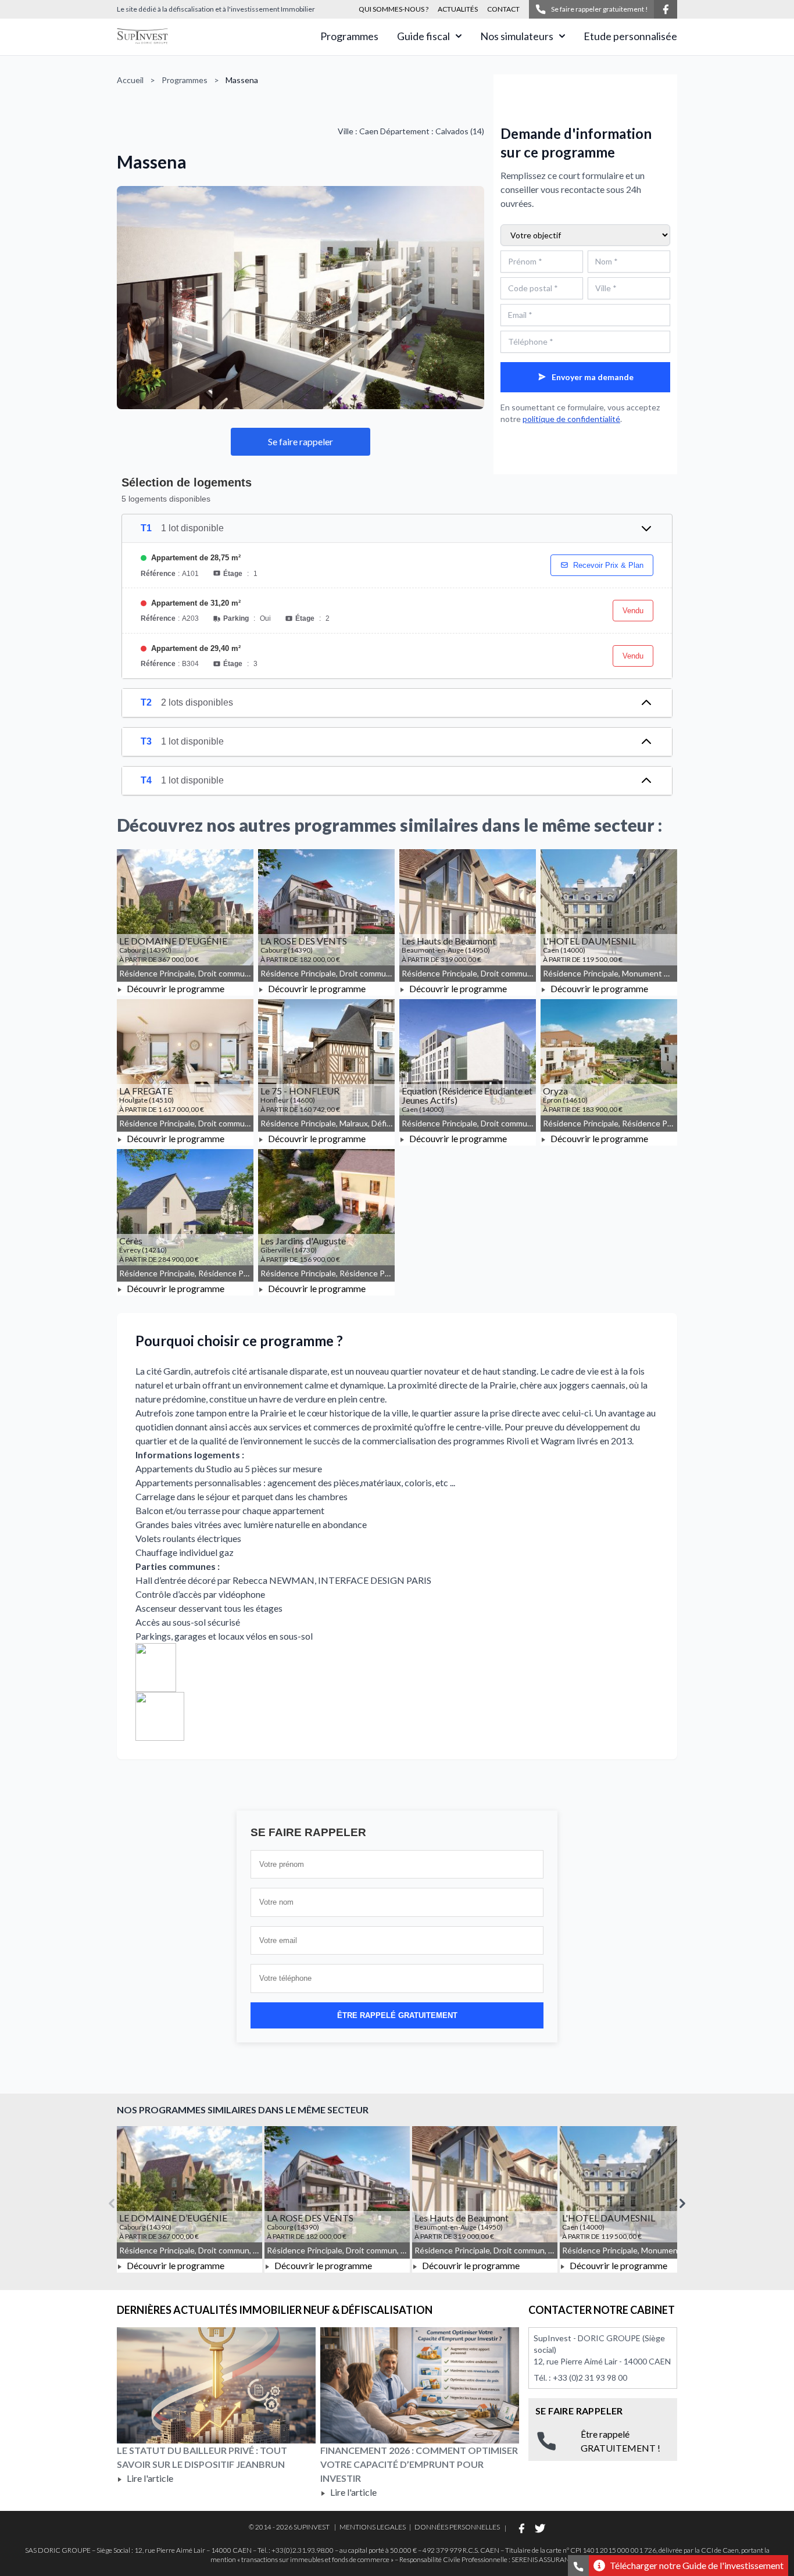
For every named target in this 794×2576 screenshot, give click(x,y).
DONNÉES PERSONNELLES (457, 2527)
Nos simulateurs (517, 36)
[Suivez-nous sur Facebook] (666, 9)
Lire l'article (149, 2478)
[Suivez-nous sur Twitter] (540, 2528)
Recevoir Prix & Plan (608, 565)
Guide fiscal (423, 36)
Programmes (349, 36)
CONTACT (503, 9)
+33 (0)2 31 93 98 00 (590, 2378)
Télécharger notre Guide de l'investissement (697, 2565)
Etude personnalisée (630, 36)
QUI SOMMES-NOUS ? (394, 9)
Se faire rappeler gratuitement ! (600, 9)
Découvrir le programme (175, 988)
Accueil (130, 80)
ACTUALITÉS (458, 9)
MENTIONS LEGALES (373, 2527)
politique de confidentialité (571, 419)
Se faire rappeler (301, 441)
